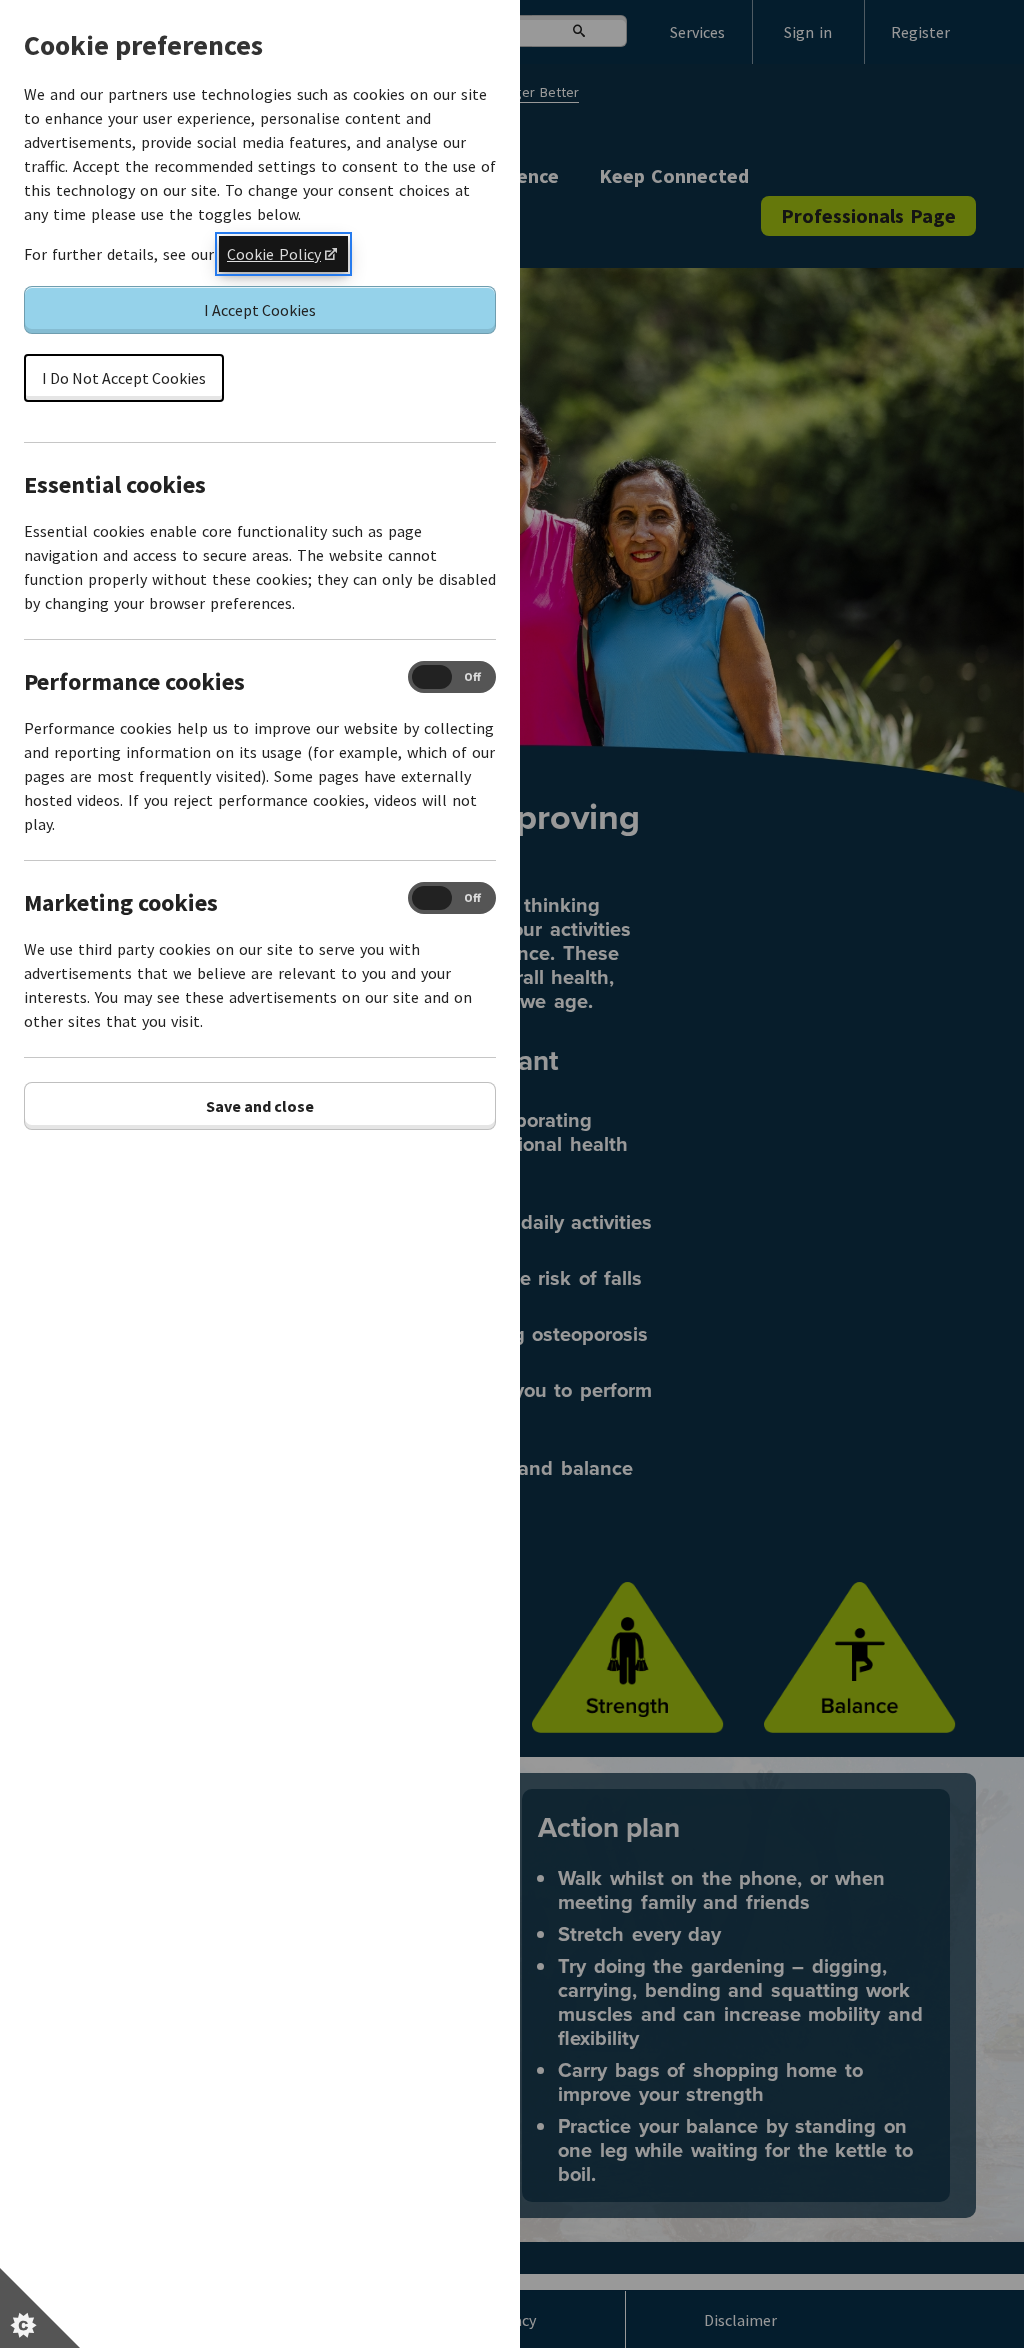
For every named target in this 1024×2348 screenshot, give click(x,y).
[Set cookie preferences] (40, 2308)
